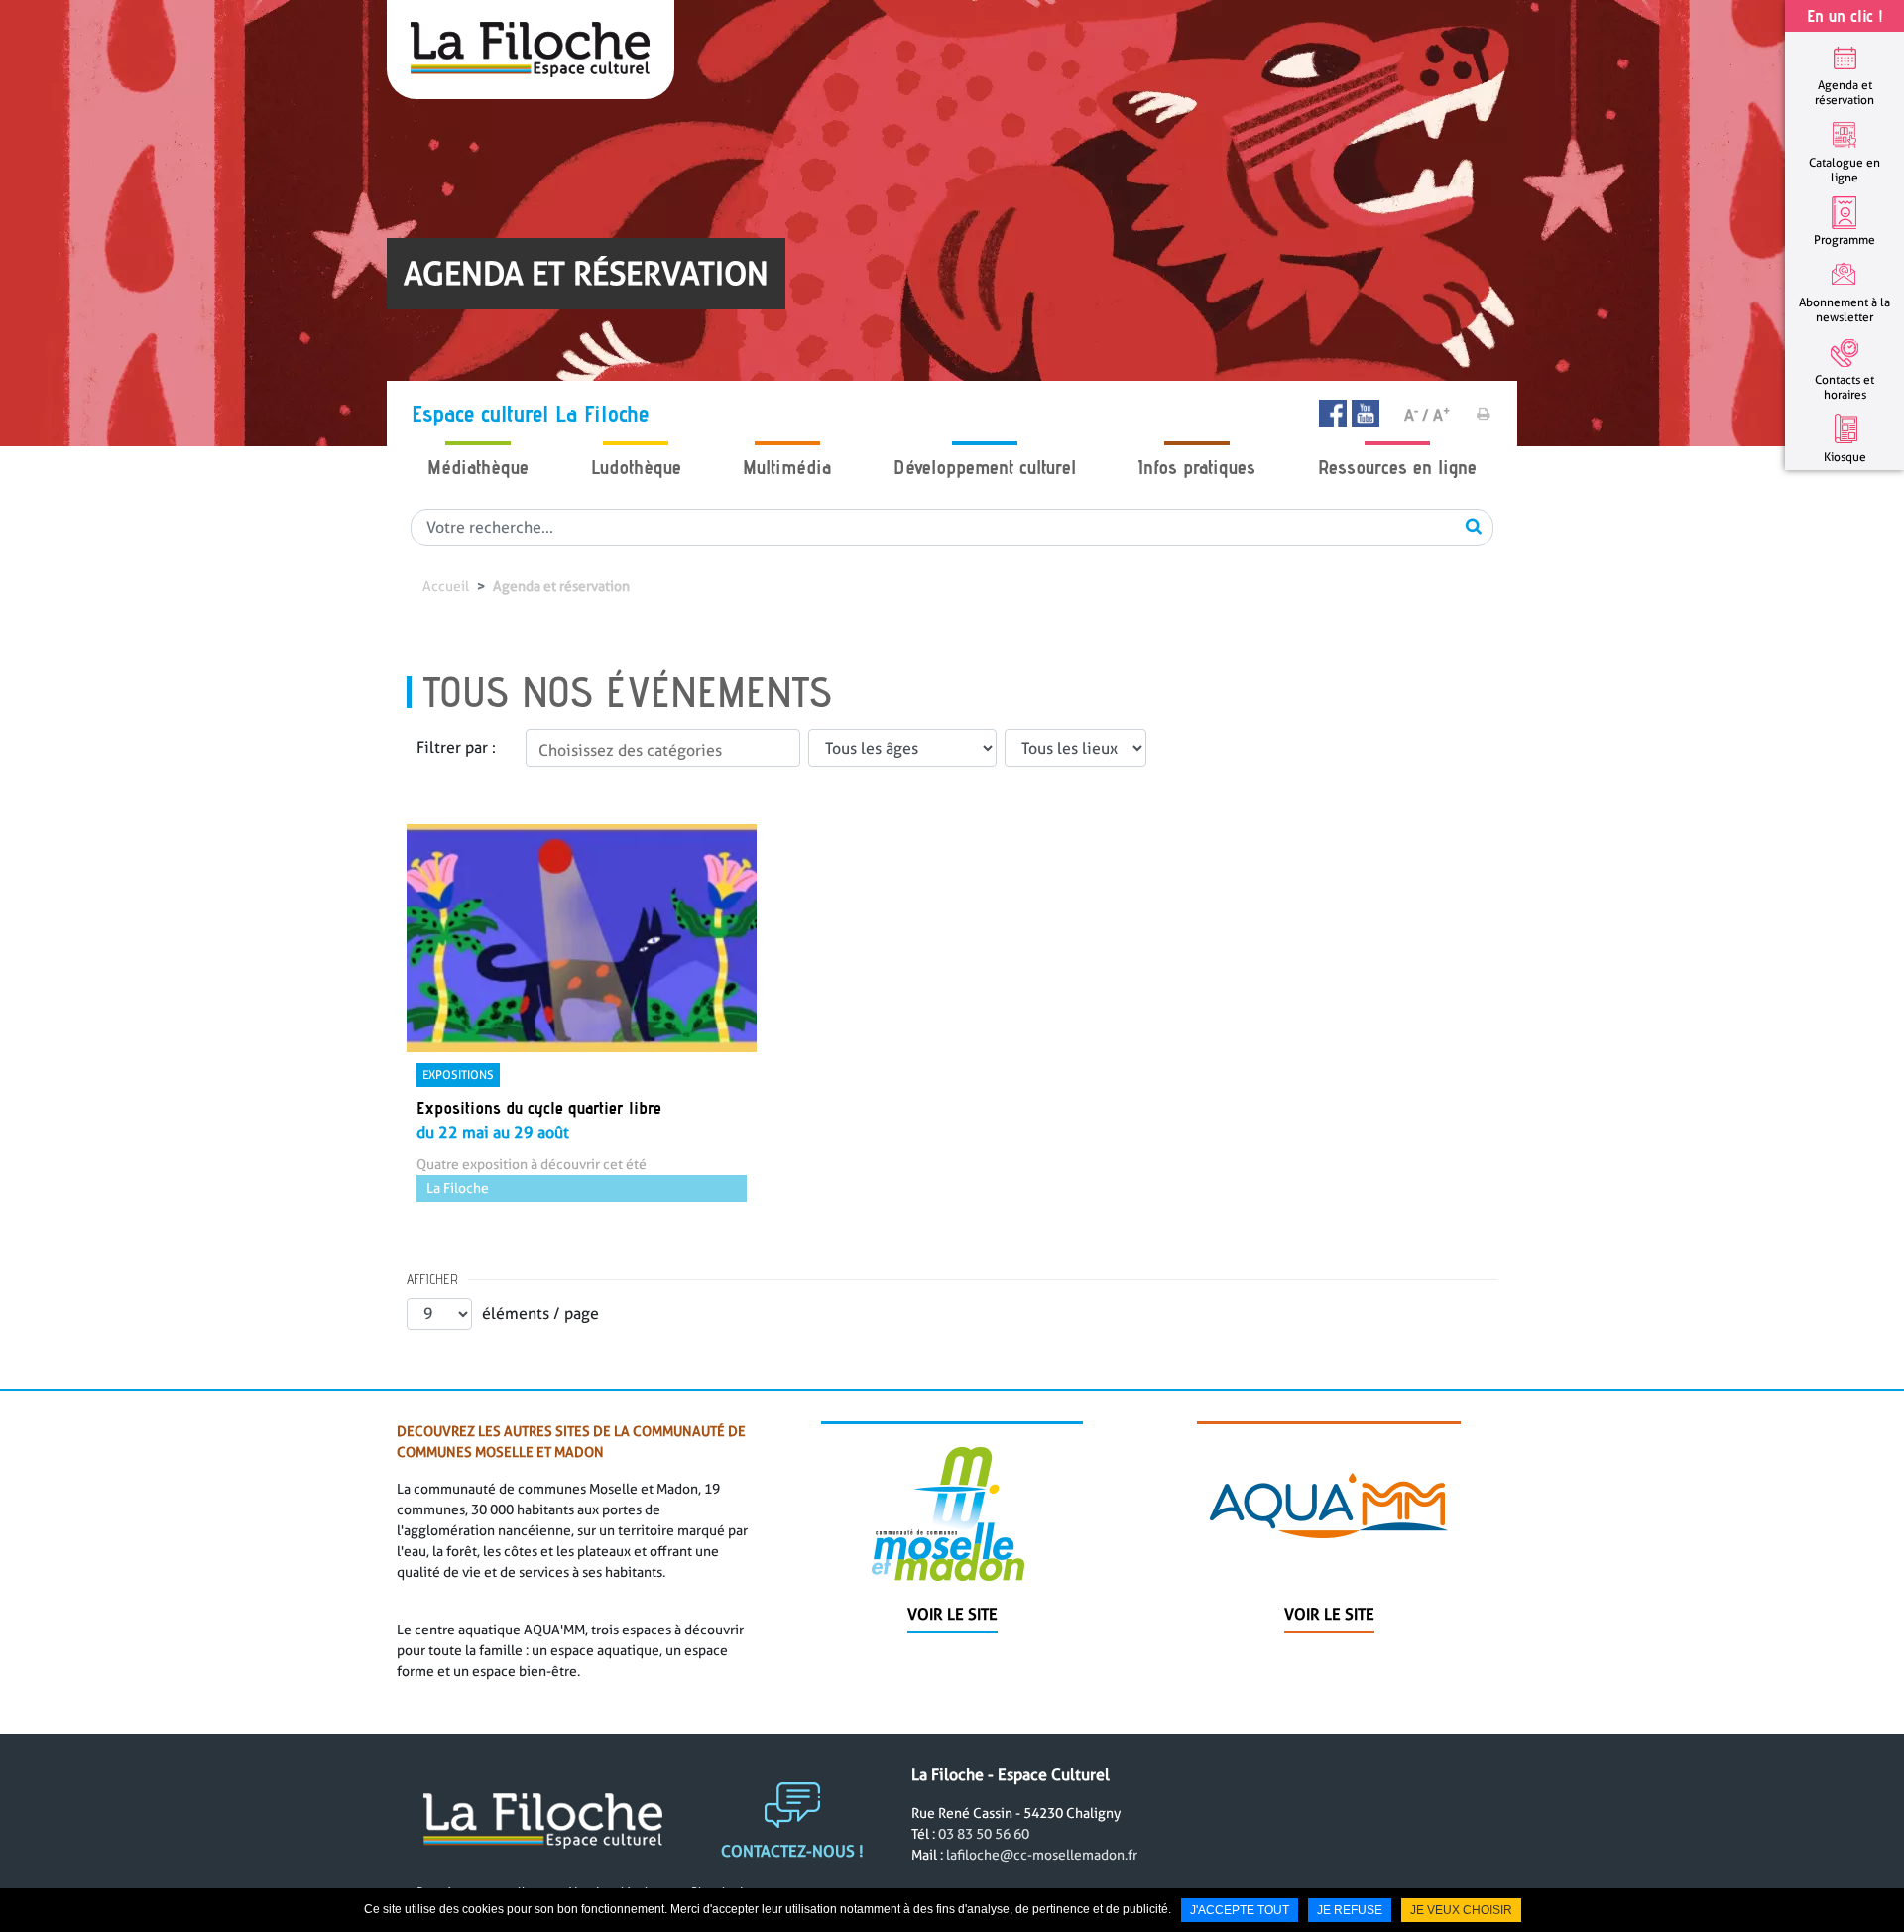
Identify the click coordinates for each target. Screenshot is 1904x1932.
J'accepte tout (1240, 1910)
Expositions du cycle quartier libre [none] (539, 1107)
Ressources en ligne (1397, 467)
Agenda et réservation (561, 586)
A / (1417, 415)
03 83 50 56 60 (984, 1834)
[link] (582, 1013)
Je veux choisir (1461, 1910)
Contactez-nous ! (792, 1851)
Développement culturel (985, 467)
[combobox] (663, 748)
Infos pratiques (1196, 467)
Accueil (446, 586)
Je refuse (1350, 1910)
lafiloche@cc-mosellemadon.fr (1042, 1855)
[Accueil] (531, 50)
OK (1474, 526)
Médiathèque (478, 467)
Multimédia (787, 467)
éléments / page (540, 1314)
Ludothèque (636, 467)
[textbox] (663, 750)
